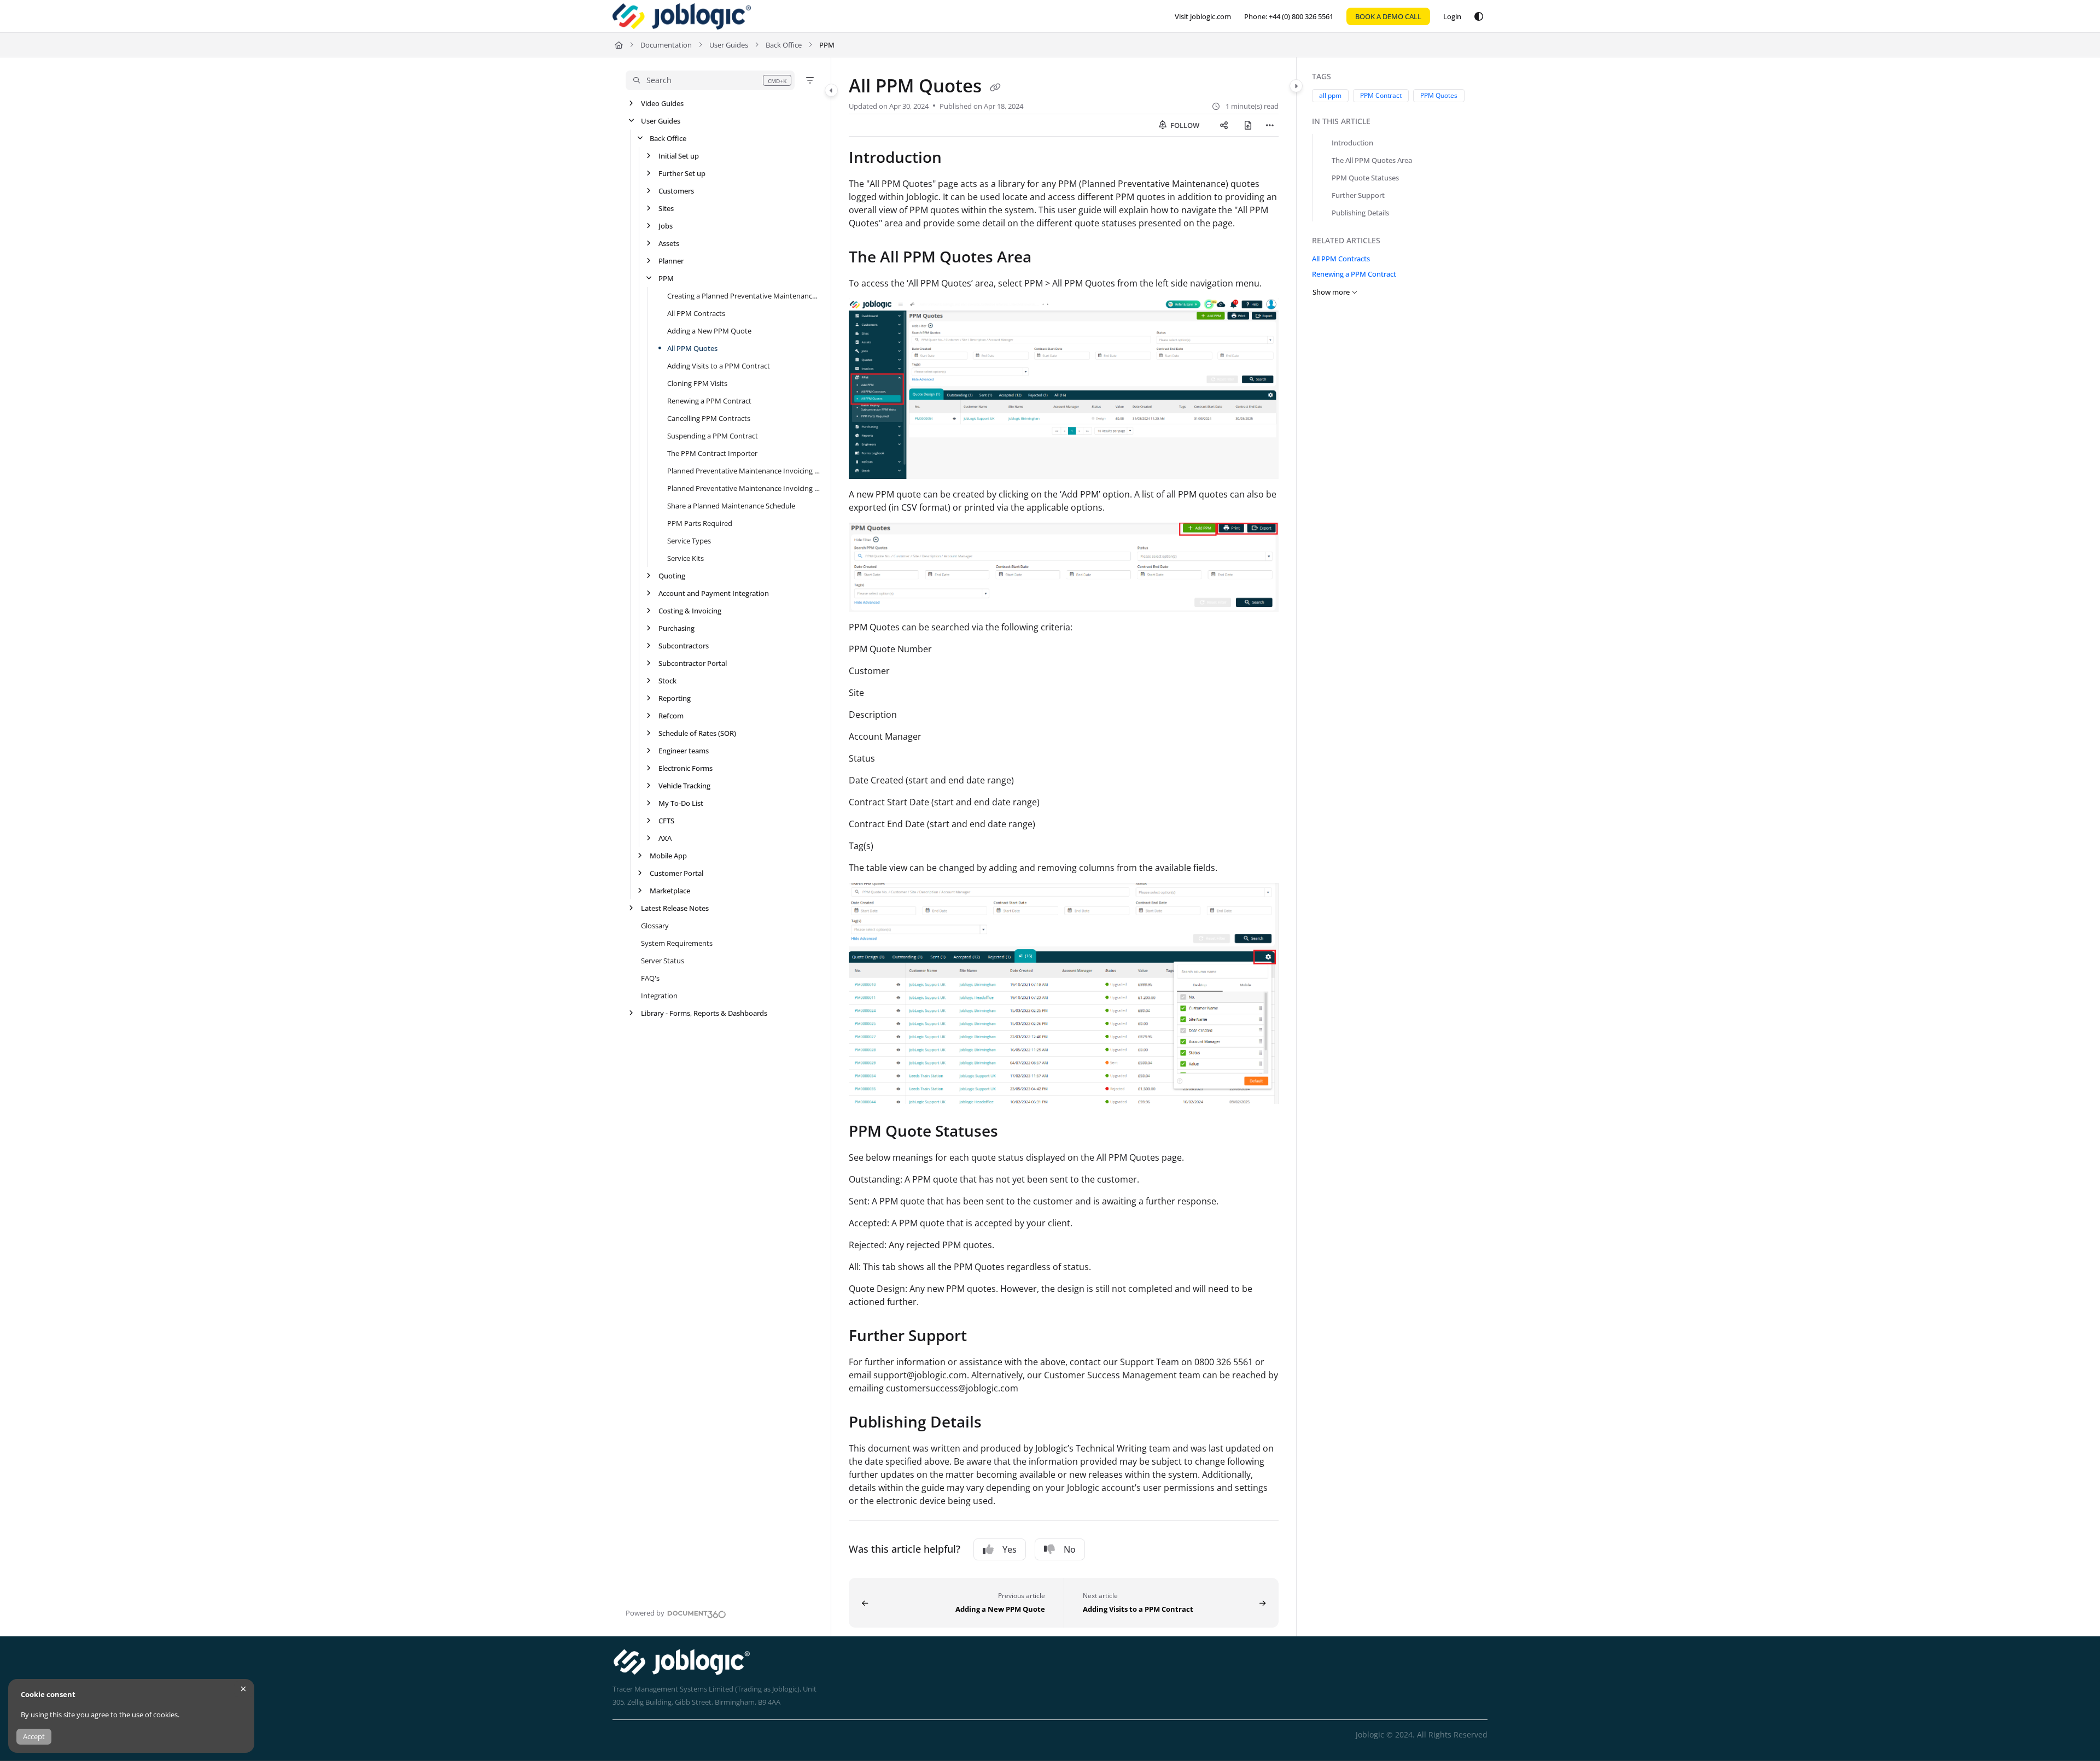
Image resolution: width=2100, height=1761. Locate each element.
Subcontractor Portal (693, 663)
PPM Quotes (1439, 95)
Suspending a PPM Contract (713, 436)
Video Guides (662, 103)
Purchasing (676, 628)
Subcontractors (684, 646)
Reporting (675, 698)
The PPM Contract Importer (712, 453)
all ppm (1330, 95)
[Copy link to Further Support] (984, 1337)
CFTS (666, 821)
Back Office (784, 45)
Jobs (666, 226)
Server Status (663, 961)
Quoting (672, 576)
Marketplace (670, 891)
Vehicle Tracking (684, 786)
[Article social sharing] (1224, 125)
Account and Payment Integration (714, 593)
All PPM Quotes (692, 348)
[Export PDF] (1248, 125)
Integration (659, 996)
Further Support (1358, 195)
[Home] (682, 16)
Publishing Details (1360, 213)
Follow (1184, 125)
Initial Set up (679, 156)
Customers (676, 191)
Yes (1010, 1549)
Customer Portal (676, 873)
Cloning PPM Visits (697, 383)
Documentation (666, 45)
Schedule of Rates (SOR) (697, 733)
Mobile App (668, 856)
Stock (667, 681)
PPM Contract (1381, 95)
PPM (827, 45)
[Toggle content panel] (1296, 86)
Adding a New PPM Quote (709, 331)
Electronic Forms (686, 768)
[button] (710, 80)
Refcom (671, 716)
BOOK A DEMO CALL (1388, 16)
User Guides (729, 45)
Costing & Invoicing (690, 611)
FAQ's (650, 978)
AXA (665, 838)
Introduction (1352, 143)
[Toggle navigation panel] (831, 90)
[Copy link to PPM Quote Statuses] (1016, 1133)
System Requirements (677, 943)
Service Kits (686, 558)
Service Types (689, 541)
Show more (1331, 292)
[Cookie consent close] (243, 1689)
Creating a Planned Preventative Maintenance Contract (743, 296)
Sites (666, 208)
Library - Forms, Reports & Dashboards (704, 1013)
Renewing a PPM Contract (709, 401)
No (1070, 1549)
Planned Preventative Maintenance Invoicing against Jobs (743, 488)
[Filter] (810, 80)
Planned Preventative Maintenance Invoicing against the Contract (743, 471)
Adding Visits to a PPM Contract (719, 366)
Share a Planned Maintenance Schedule (731, 506)
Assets (669, 243)
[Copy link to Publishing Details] (999, 1424)
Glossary (655, 926)
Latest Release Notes (675, 908)
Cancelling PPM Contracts (709, 418)
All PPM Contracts (696, 313)
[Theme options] (1479, 16)
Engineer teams (684, 751)
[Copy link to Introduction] (959, 159)
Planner (671, 261)
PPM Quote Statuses (1365, 178)
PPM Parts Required (700, 523)
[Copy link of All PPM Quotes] (995, 87)
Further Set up (682, 173)
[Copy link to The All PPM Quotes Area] (1049, 259)
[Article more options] (1270, 125)
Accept (34, 1736)
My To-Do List (681, 803)
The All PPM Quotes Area (1372, 160)
